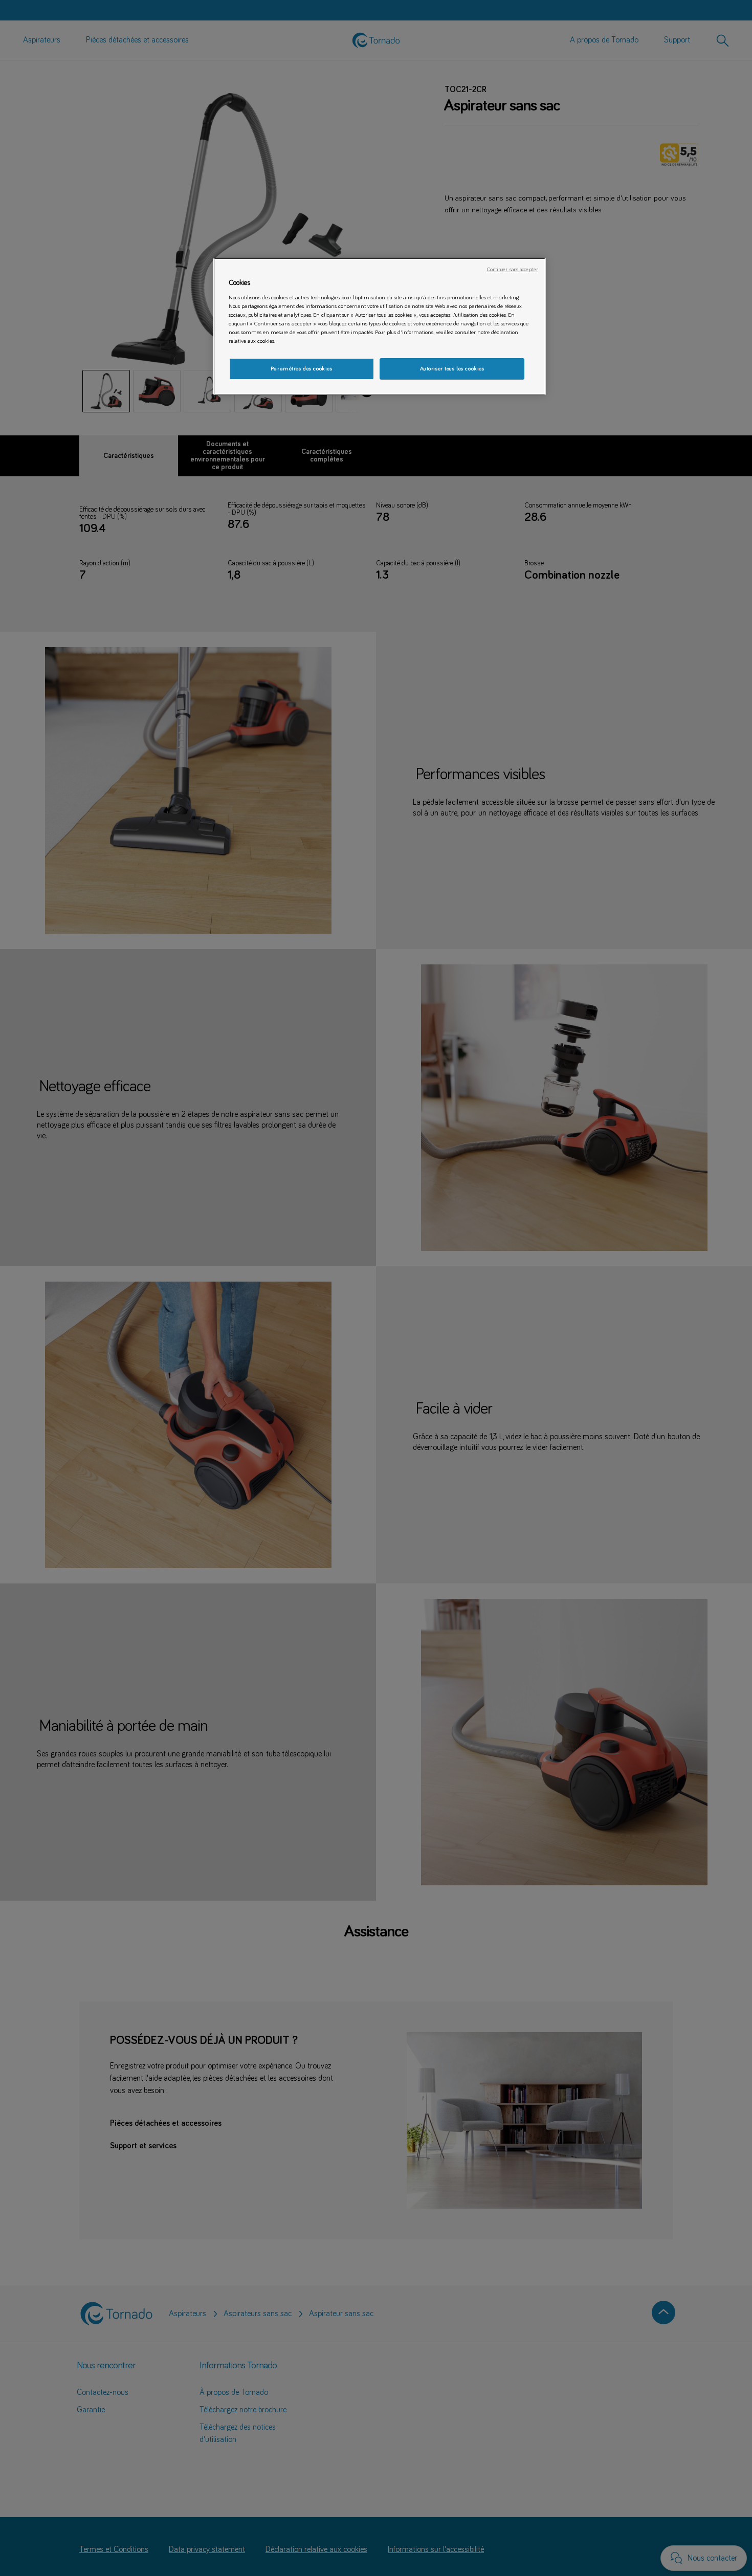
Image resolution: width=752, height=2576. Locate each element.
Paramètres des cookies (302, 369)
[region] (380, 327)
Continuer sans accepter (513, 270)
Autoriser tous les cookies (452, 369)
